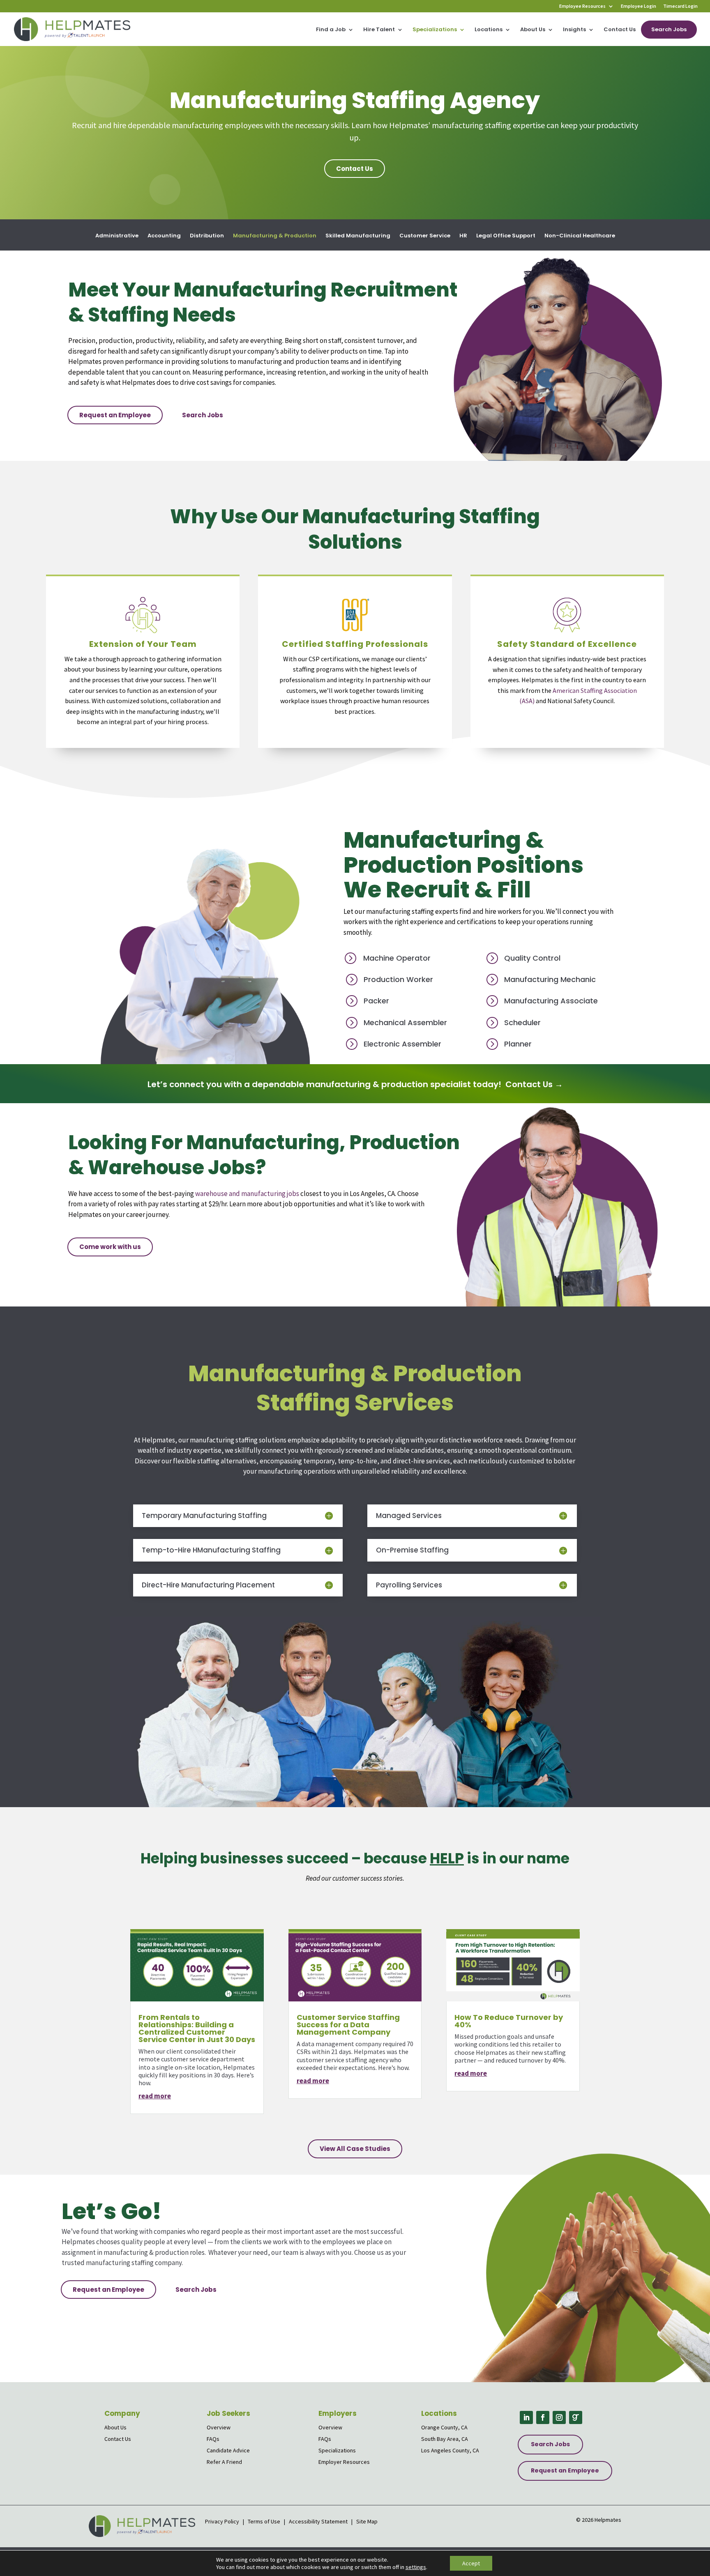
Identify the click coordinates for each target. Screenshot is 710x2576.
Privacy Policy (223, 2521)
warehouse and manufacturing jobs (247, 1194)
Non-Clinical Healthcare (580, 236)
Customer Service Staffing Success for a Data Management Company (348, 2025)
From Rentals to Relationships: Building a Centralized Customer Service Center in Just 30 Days (197, 2028)
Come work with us (110, 1247)
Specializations (435, 30)
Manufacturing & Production (275, 236)
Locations (489, 30)
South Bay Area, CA (445, 2439)
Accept (471, 2563)
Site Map (367, 2521)
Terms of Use (264, 2521)
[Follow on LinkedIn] (526, 2417)
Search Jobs (669, 29)
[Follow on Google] (576, 2417)
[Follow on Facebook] (543, 2417)
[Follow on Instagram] (559, 2417)
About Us (533, 30)
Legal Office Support (506, 236)
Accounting (164, 236)
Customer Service (425, 236)
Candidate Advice (228, 2450)
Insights (574, 30)
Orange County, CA (444, 2427)
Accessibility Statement (318, 2521)
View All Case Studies (355, 2149)
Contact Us (620, 30)
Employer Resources (344, 2462)
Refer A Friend (224, 2462)
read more (155, 2096)
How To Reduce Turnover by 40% (509, 2021)
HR (463, 236)
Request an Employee (115, 415)
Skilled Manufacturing (358, 236)
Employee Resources (582, 6)
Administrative (117, 236)
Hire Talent (379, 30)
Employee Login (639, 6)
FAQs (213, 2439)
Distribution (207, 236)
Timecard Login (680, 6)
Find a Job (331, 30)
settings (416, 2567)
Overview (219, 2427)
